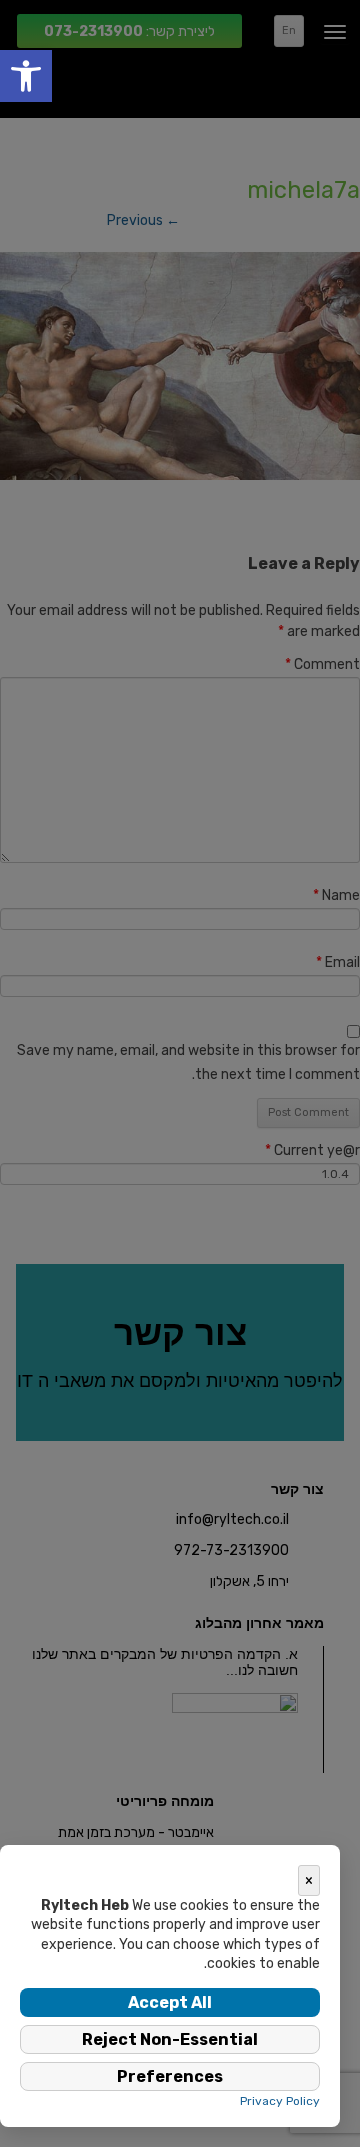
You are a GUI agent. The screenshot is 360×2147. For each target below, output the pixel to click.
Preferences (170, 2076)
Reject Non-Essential (170, 2039)
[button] (26, 76)
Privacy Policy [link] (280, 2101)
